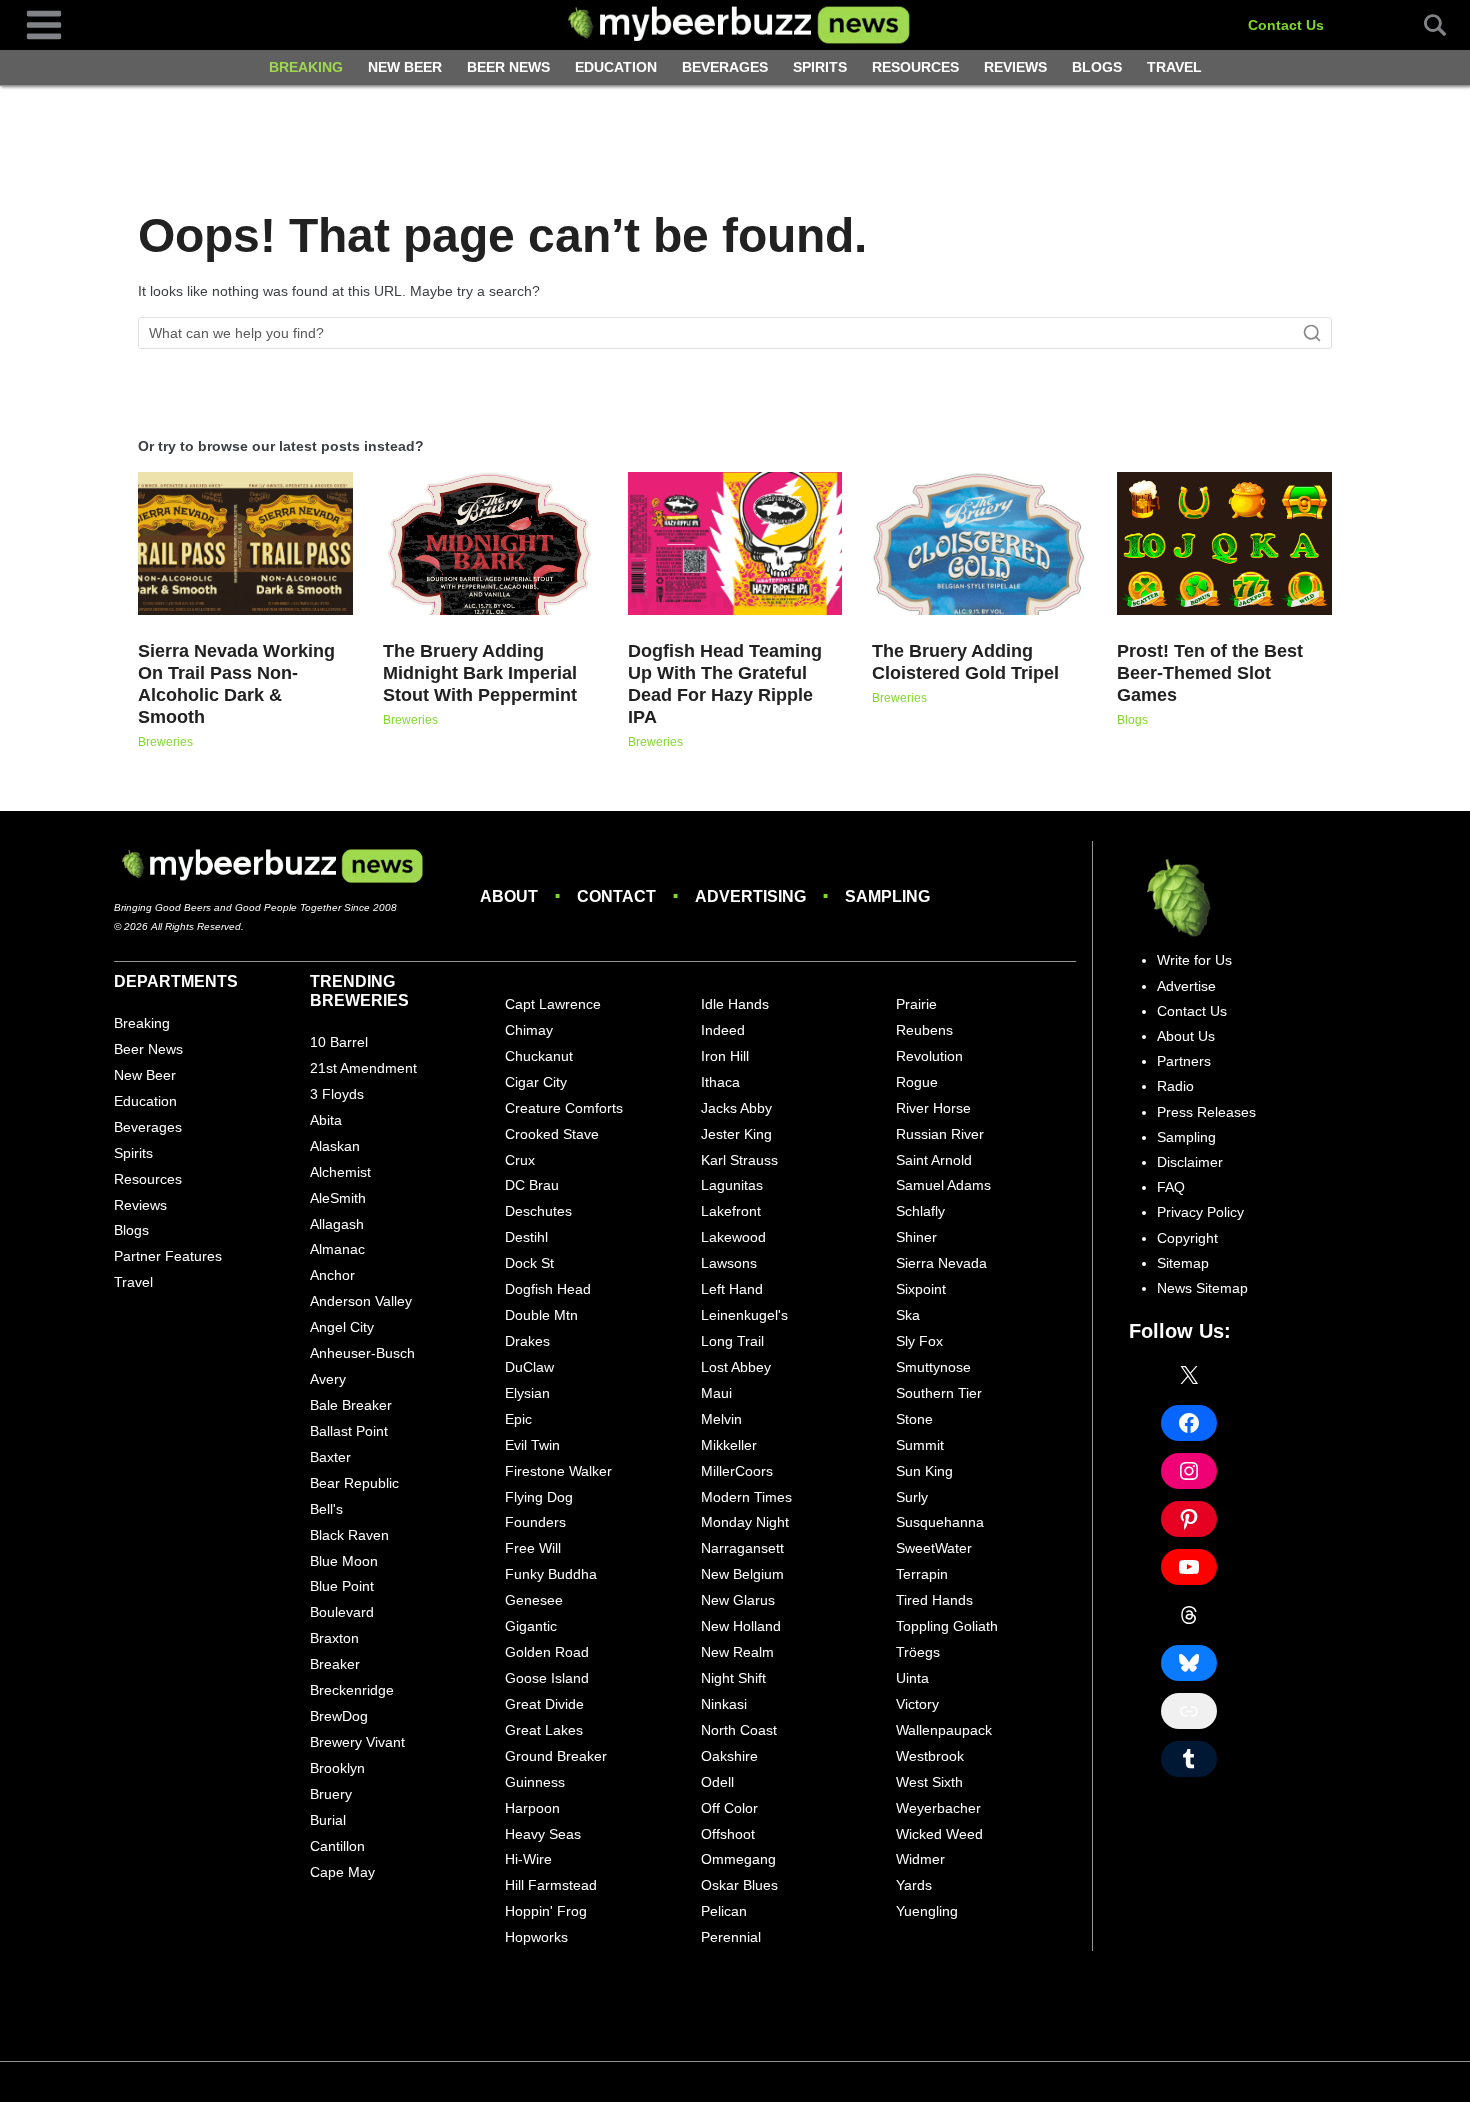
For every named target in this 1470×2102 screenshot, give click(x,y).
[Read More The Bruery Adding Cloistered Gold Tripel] (979, 543)
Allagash (337, 1224)
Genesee (534, 1600)
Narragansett (742, 1548)
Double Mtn (541, 1315)
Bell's (326, 1509)
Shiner (916, 1237)
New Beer (405, 67)
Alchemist (340, 1172)
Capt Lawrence (553, 1004)
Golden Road (547, 1652)
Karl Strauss (739, 1160)
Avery (328, 1379)
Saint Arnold (934, 1160)
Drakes (527, 1341)
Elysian (527, 1393)
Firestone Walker (558, 1471)
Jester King (736, 1134)
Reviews (1015, 67)
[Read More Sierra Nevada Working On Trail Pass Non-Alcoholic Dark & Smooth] (245, 543)
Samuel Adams (943, 1185)
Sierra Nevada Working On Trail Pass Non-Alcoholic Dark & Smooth (236, 684)
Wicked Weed (939, 1834)
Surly (912, 1497)
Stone (914, 1419)
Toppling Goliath (947, 1626)
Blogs (1097, 67)
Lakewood (733, 1237)
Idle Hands (735, 1004)
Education (616, 67)
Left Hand (732, 1289)
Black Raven (349, 1535)
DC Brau (532, 1185)
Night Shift (733, 1678)
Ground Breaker (556, 1756)
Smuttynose (933, 1367)
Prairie (916, 1004)
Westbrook (930, 1756)
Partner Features (168, 1256)
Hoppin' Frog (546, 1911)
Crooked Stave (552, 1134)
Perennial (731, 1937)
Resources (915, 67)
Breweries (165, 742)
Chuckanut (539, 1056)
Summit (920, 1445)
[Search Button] (1424, 25)
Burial (328, 1820)
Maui (716, 1393)
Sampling (1186, 1137)
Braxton (334, 1638)
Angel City (342, 1327)
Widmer (920, 1859)
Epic (518, 1419)
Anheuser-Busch (362, 1353)
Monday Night (745, 1522)
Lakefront (731, 1211)
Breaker (335, 1664)
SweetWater (934, 1548)
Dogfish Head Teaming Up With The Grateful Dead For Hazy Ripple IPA (725, 684)
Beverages (725, 67)
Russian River (940, 1134)
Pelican (724, 1911)
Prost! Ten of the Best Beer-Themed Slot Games (1210, 673)
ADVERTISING (750, 896)
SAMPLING (887, 896)
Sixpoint (921, 1289)
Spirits (820, 67)
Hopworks (536, 1937)
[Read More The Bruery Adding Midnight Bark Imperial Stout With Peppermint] (490, 543)
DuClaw (529, 1367)
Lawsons (729, 1263)
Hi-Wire (528, 1859)
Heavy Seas (543, 1834)
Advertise (1186, 986)
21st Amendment (363, 1068)
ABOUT (509, 896)
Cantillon (337, 1846)
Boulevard (342, 1612)
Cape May (342, 1872)
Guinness (535, 1782)
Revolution (929, 1056)
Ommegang (738, 1859)
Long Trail (732, 1341)
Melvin (721, 1419)
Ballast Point (349, 1431)
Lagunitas (732, 1185)
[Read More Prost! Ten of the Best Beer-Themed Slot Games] (1224, 543)
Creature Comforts (564, 1108)
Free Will (533, 1548)
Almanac (337, 1249)
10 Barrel (339, 1042)
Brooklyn (337, 1768)
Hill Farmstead (551, 1885)
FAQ (1171, 1187)
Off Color (729, 1808)
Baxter (330, 1457)
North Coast (739, 1730)
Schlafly (920, 1211)
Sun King (924, 1471)
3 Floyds (337, 1094)
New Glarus (738, 1600)
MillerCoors (737, 1471)
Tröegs (918, 1652)
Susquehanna (940, 1522)
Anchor (332, 1275)
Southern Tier (939, 1393)
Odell (717, 1782)
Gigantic (531, 1626)
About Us (1186, 1036)
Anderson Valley (361, 1301)
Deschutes (538, 1211)
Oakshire (729, 1756)
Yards (914, 1885)
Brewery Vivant (357, 1742)
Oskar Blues (739, 1885)
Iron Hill (725, 1056)
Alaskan (335, 1146)
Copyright (1187, 1238)
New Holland (741, 1626)
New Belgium (742, 1574)
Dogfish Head (548, 1289)
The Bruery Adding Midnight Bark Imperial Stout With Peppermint (480, 673)
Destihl (526, 1237)
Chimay (529, 1030)
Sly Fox (919, 1341)
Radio (1175, 1086)
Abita (326, 1120)
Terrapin (922, 1574)
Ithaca (720, 1082)
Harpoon (532, 1808)
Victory (917, 1704)
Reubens (924, 1030)
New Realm (737, 1652)
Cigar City (536, 1082)
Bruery (331, 1794)
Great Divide (544, 1704)
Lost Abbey (736, 1367)
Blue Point (342, 1586)
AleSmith (338, 1198)
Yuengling (927, 1911)
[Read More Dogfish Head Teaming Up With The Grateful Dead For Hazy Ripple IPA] (735, 543)
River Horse (933, 1108)
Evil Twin (532, 1445)
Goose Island (547, 1678)
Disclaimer (1190, 1162)
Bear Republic (354, 1483)
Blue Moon (344, 1561)
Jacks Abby (736, 1108)
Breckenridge (352, 1690)
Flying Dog (539, 1497)
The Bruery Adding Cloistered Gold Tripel (965, 662)
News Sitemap (1202, 1288)
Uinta (912, 1678)
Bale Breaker (351, 1405)
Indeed (723, 1030)
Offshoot (728, 1834)
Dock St (529, 1263)
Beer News (508, 67)
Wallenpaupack (944, 1730)
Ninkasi (724, 1704)
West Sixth (929, 1782)
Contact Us (1286, 25)
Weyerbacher (938, 1808)
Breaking (306, 67)
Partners (1184, 1061)
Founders (535, 1522)
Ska (908, 1315)
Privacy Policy (1200, 1212)
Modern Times (746, 1497)
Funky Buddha (551, 1574)
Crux (520, 1160)
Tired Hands (934, 1600)
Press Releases (1206, 1112)
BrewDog (339, 1716)
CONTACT (616, 896)
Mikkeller (729, 1445)
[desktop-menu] (44, 24)
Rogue (917, 1082)
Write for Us (1194, 960)
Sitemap (1183, 1263)
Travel (1174, 67)
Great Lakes (544, 1730)
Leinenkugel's (744, 1315)
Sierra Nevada (941, 1263)
